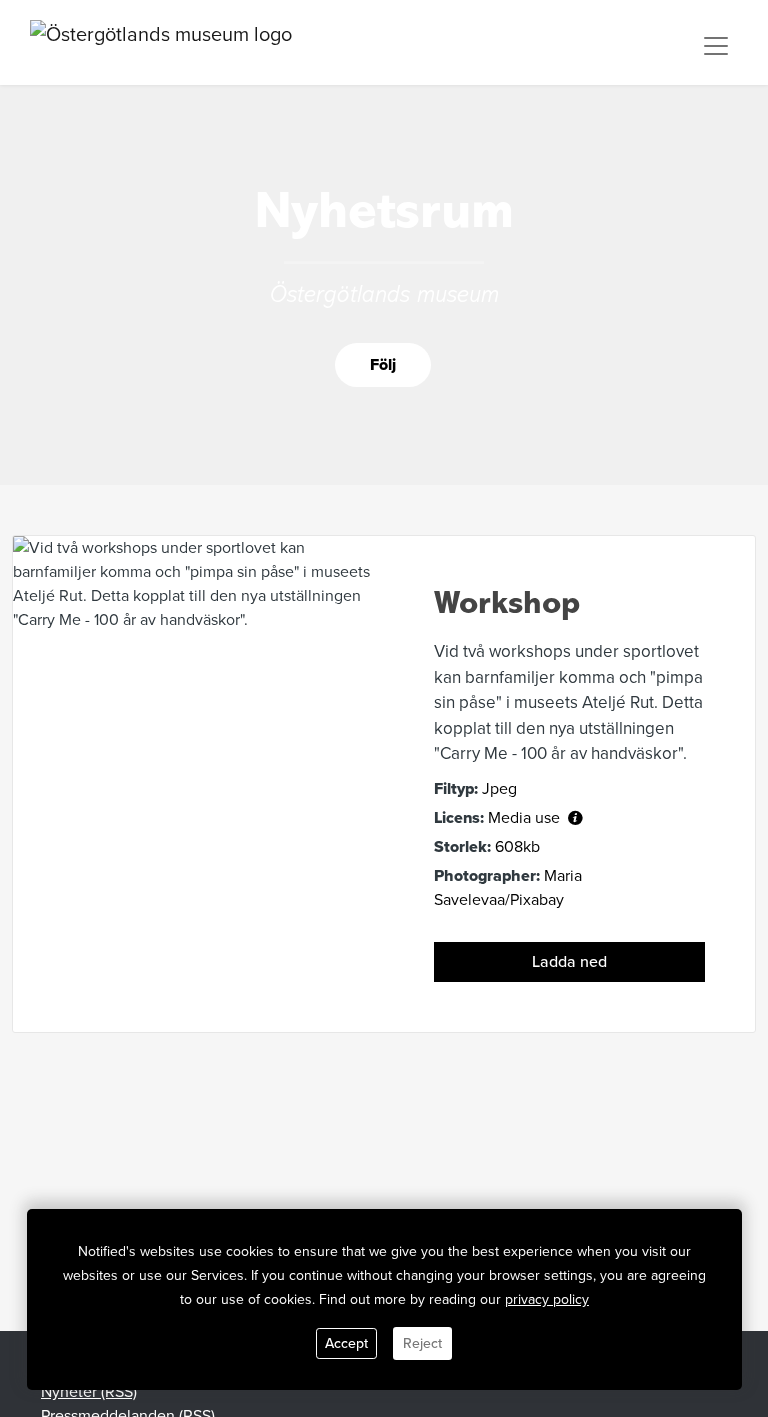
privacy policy (547, 1299)
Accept (346, 1343)
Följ (383, 365)
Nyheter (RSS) (89, 1392)
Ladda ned (569, 962)
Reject (422, 1343)
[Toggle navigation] (716, 46)
